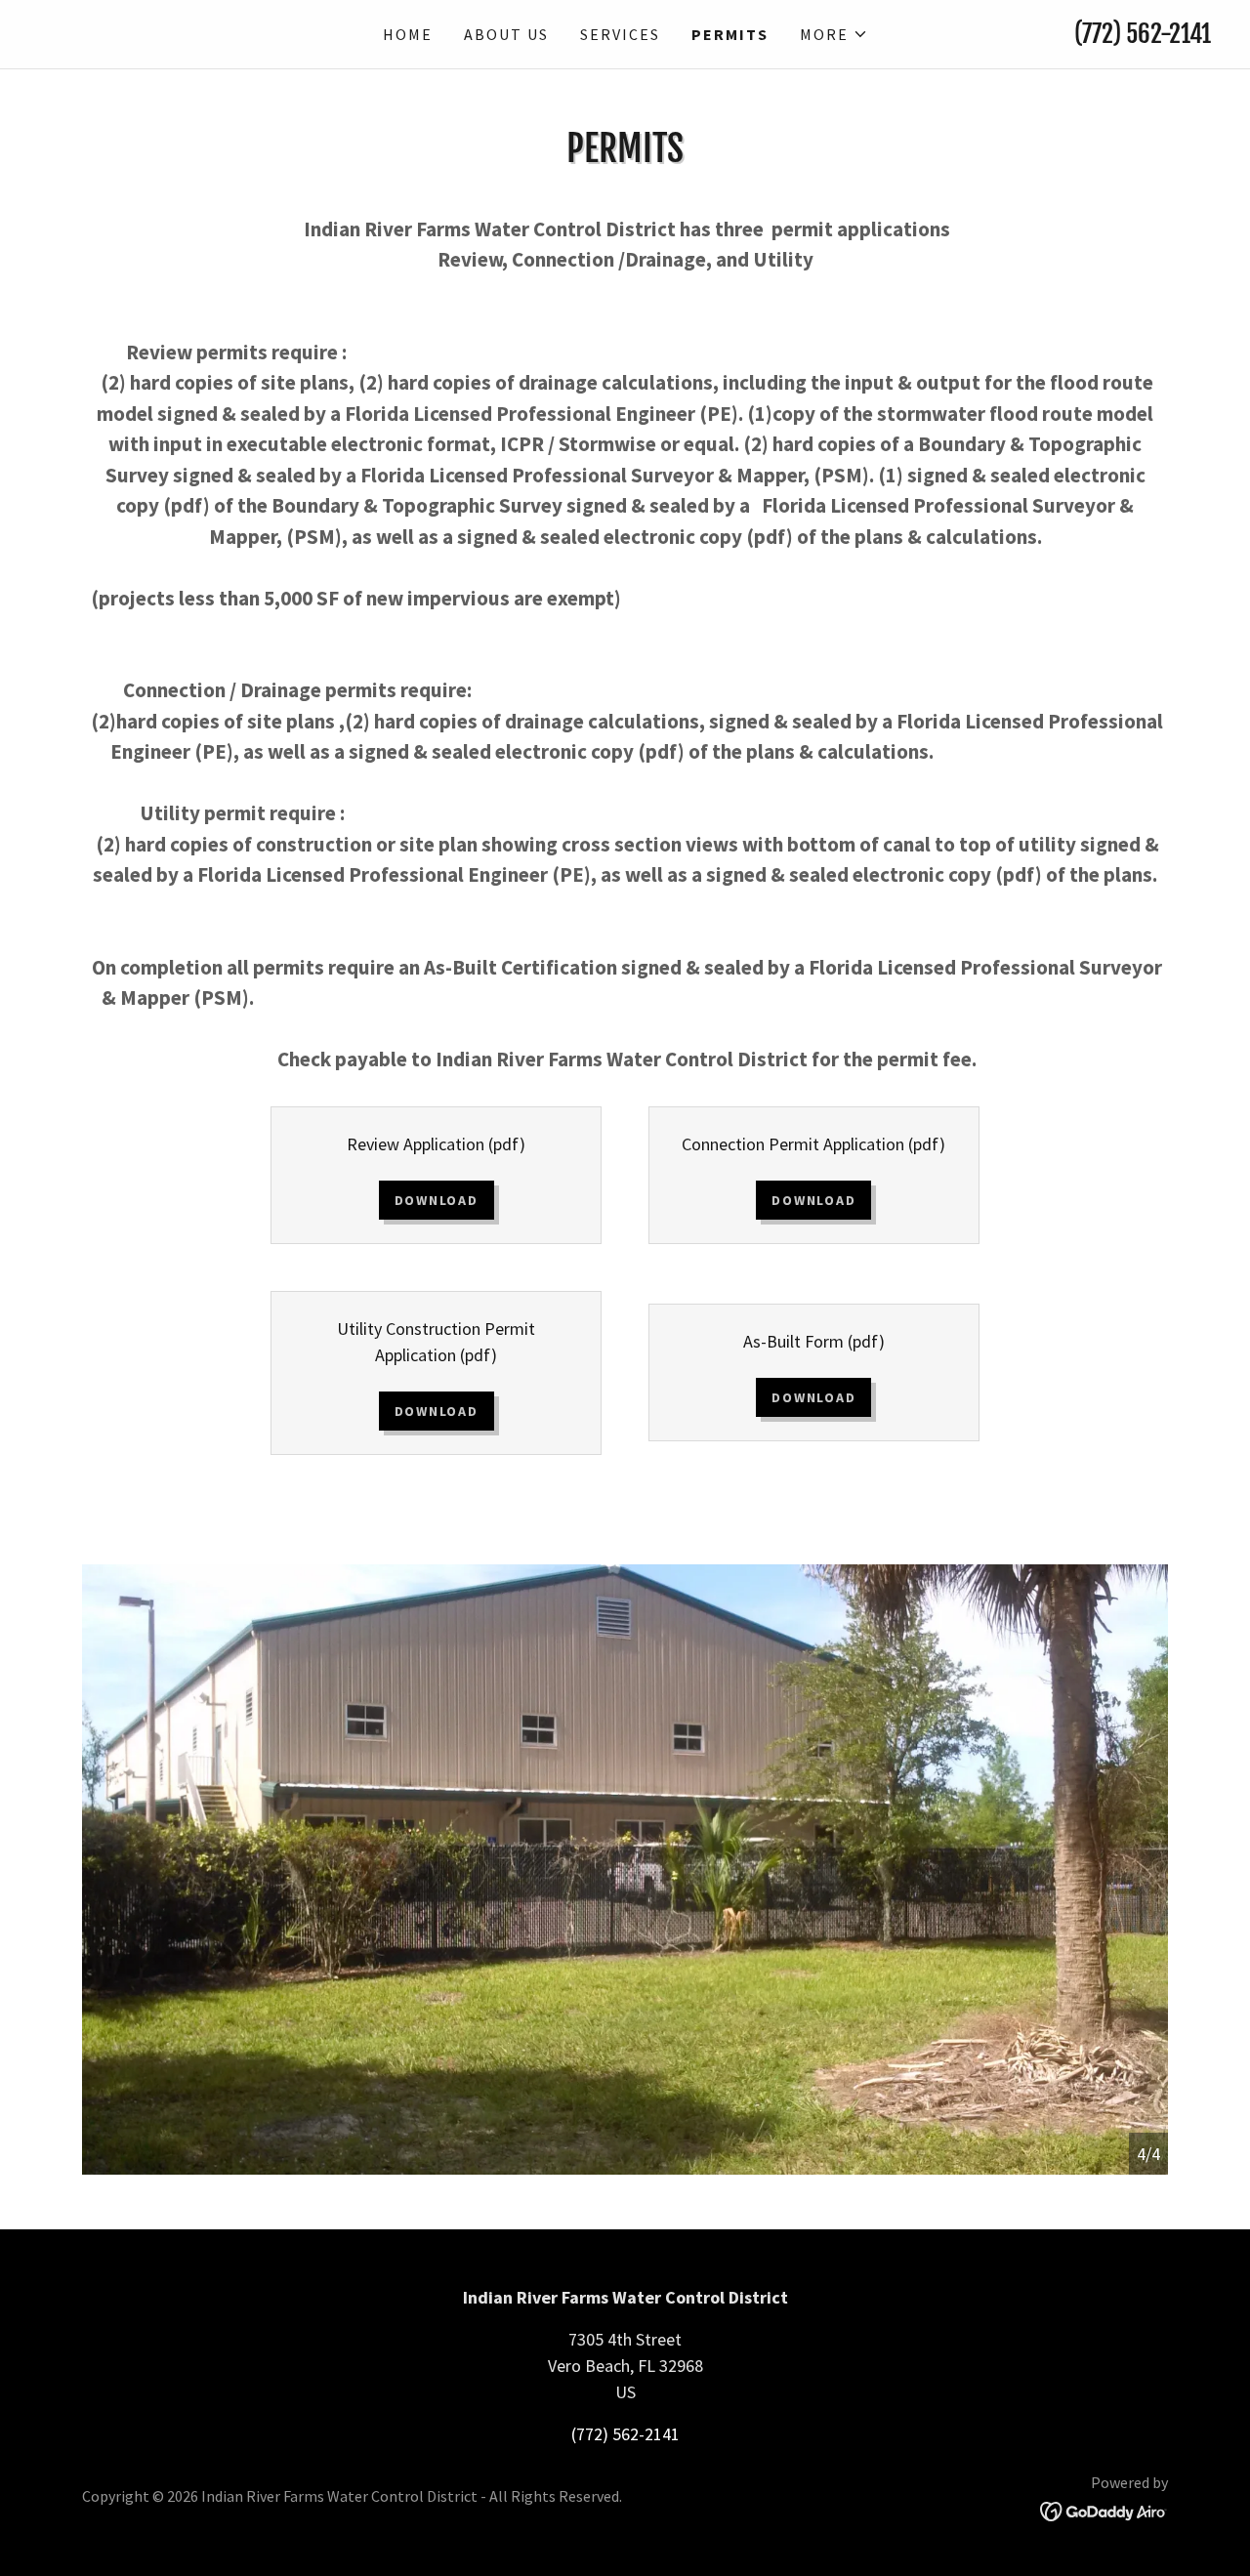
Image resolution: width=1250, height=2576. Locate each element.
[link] (186, 40)
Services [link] (620, 34)
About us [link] (506, 34)
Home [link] (408, 34)
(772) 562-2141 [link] (1143, 34)
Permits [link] (730, 34)
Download (437, 1200)
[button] (834, 34)
